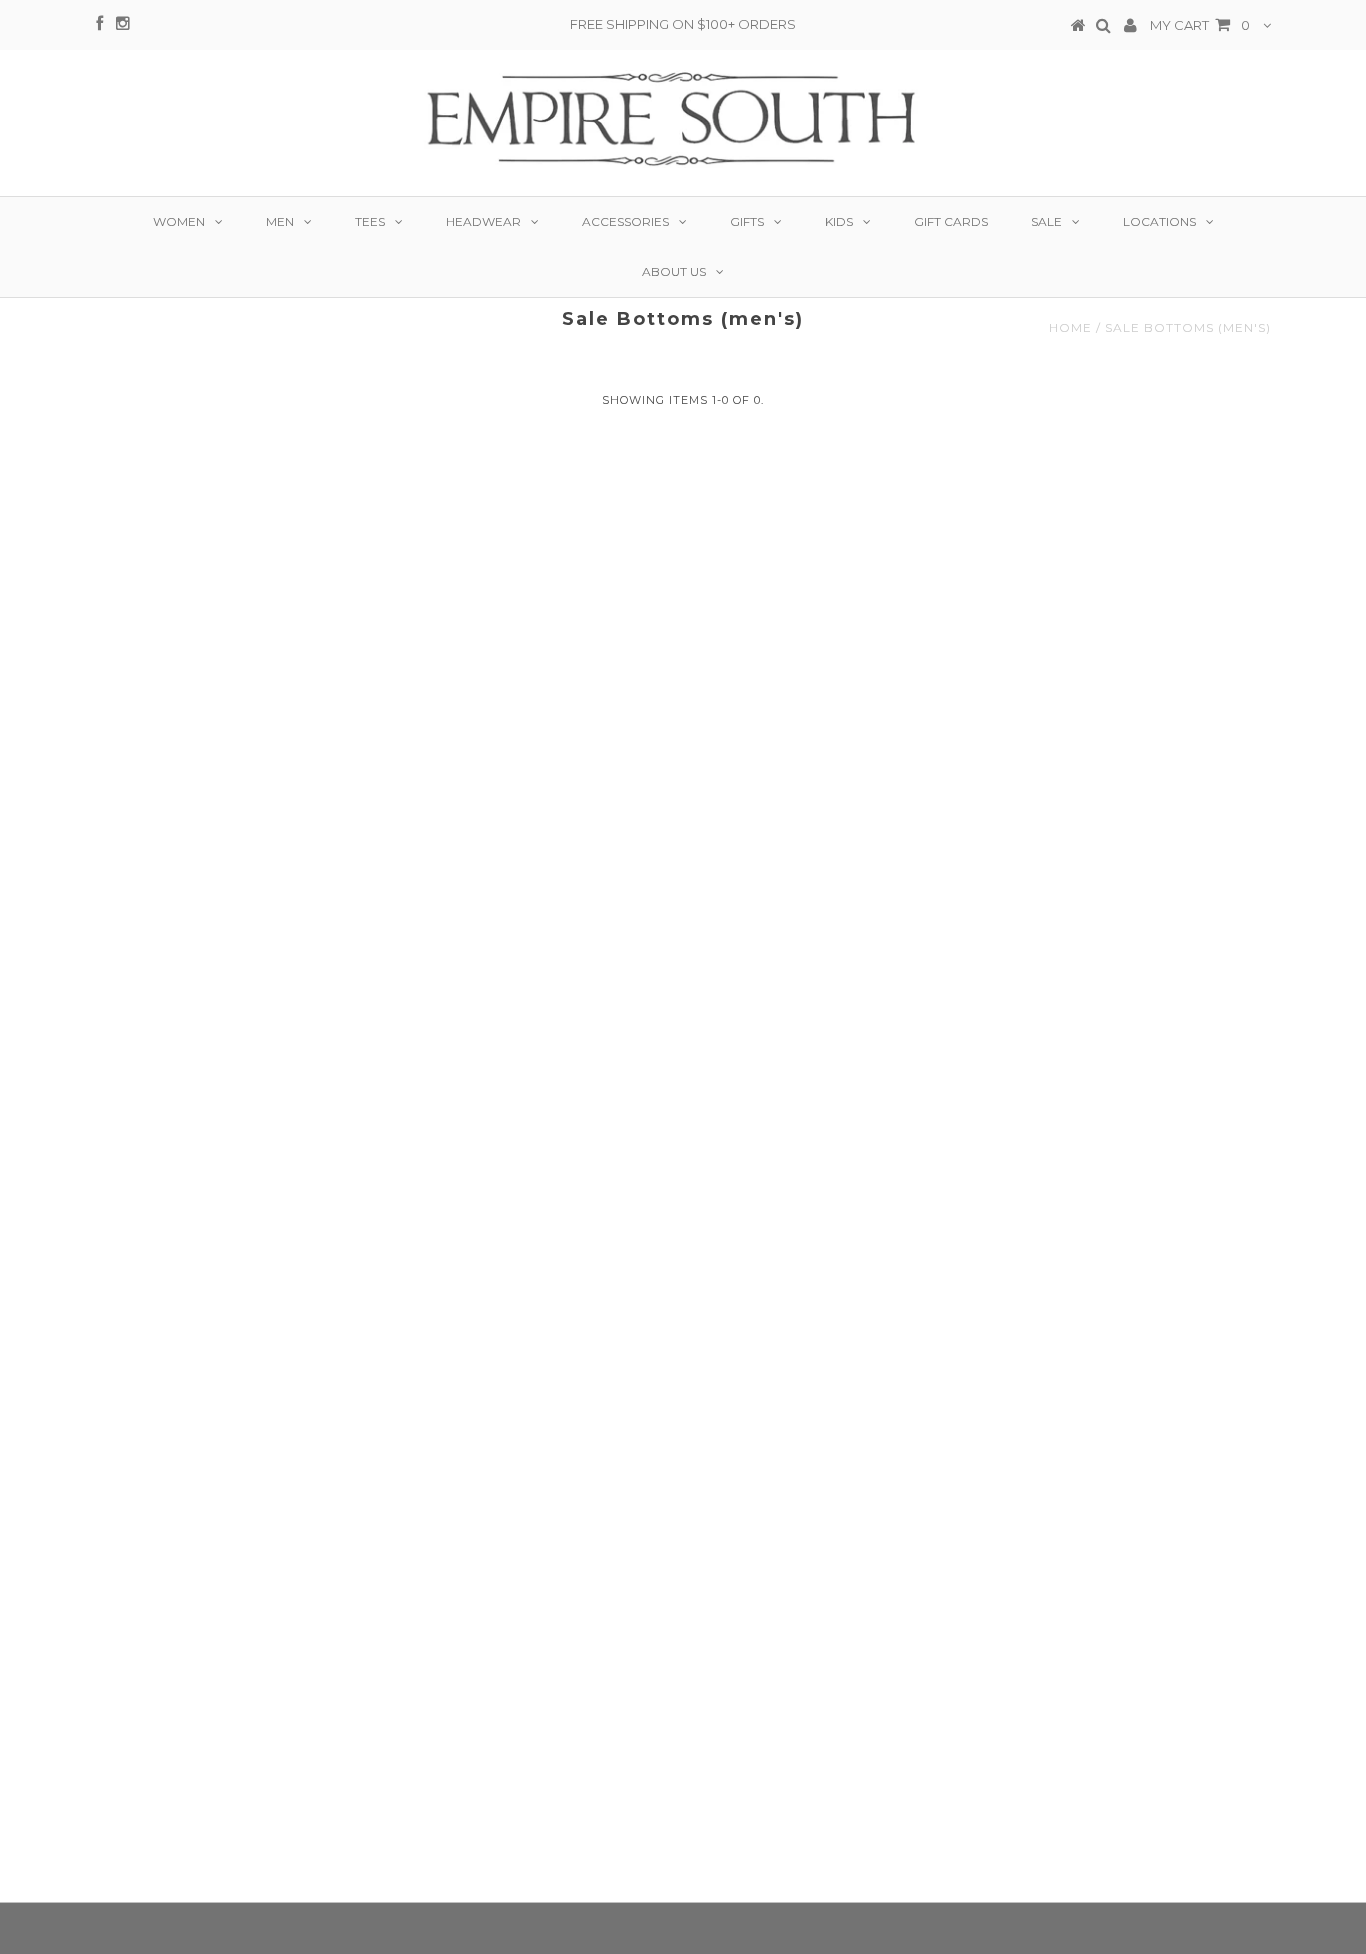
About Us (674, 271)
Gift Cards (951, 221)
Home (1070, 327)
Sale (1046, 221)
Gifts (747, 221)
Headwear (483, 221)
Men (280, 221)
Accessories (625, 221)
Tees (370, 221)
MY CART (1200, 25)
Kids (839, 221)
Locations (1159, 221)
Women (179, 221)
